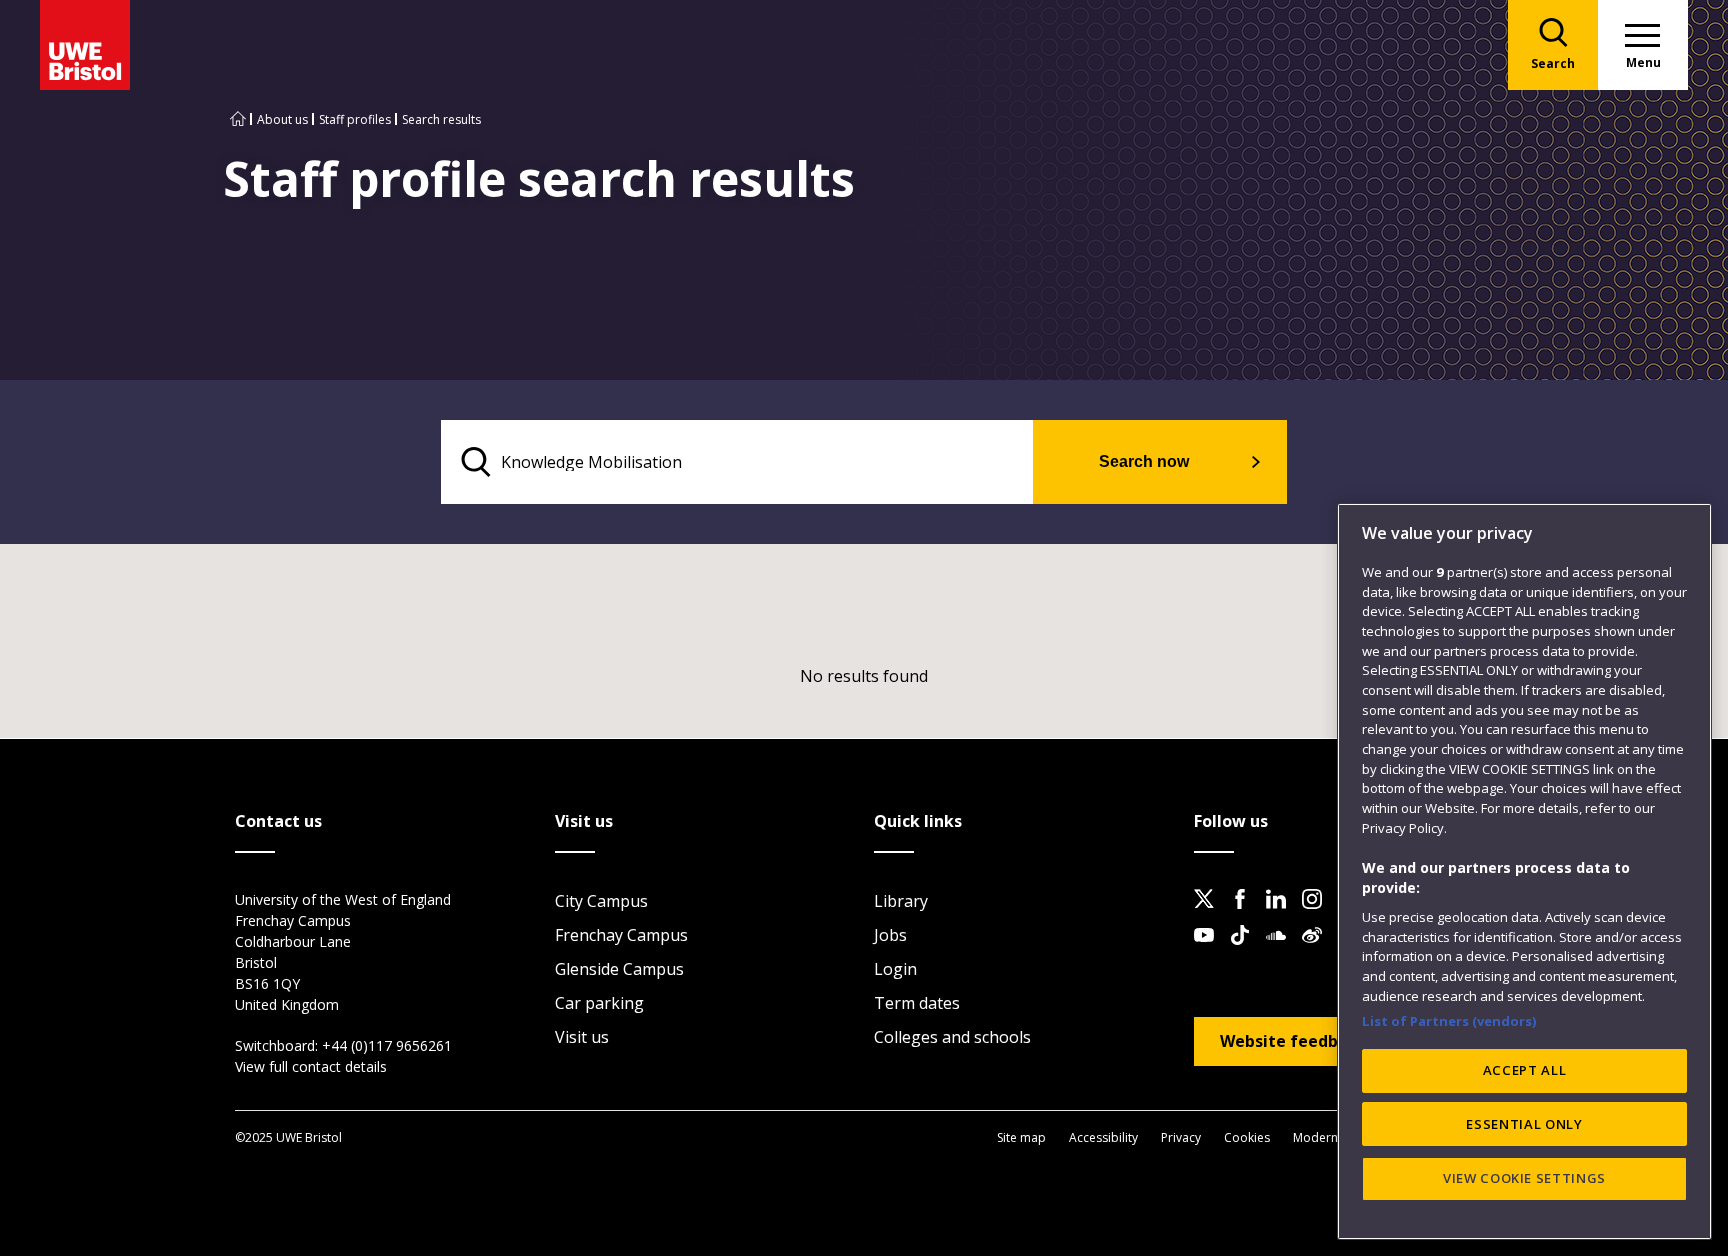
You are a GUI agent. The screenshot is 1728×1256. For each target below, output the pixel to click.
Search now (1144, 461)
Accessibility (1103, 1137)
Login (895, 969)
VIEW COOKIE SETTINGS (1524, 1178)
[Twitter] (1210, 915)
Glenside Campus (619, 969)
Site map (1021, 1137)
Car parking (599, 1003)
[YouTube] (1210, 951)
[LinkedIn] (1282, 915)
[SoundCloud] (1282, 951)
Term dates (917, 1003)
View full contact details (311, 1066)
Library (901, 901)
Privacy (1181, 1137)
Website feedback (1293, 1041)
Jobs (890, 935)
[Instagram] (1318, 915)
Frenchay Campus (621, 935)
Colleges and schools (952, 1037)
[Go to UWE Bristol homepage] (238, 119)
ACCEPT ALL (1525, 1070)
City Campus (601, 901)
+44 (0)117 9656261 (387, 1045)
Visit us (582, 1037)
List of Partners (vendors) (1449, 1020)
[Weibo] (1318, 951)
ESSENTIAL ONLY (1524, 1124)
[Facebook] (1246, 915)
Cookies (1247, 1137)
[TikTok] (1246, 951)
